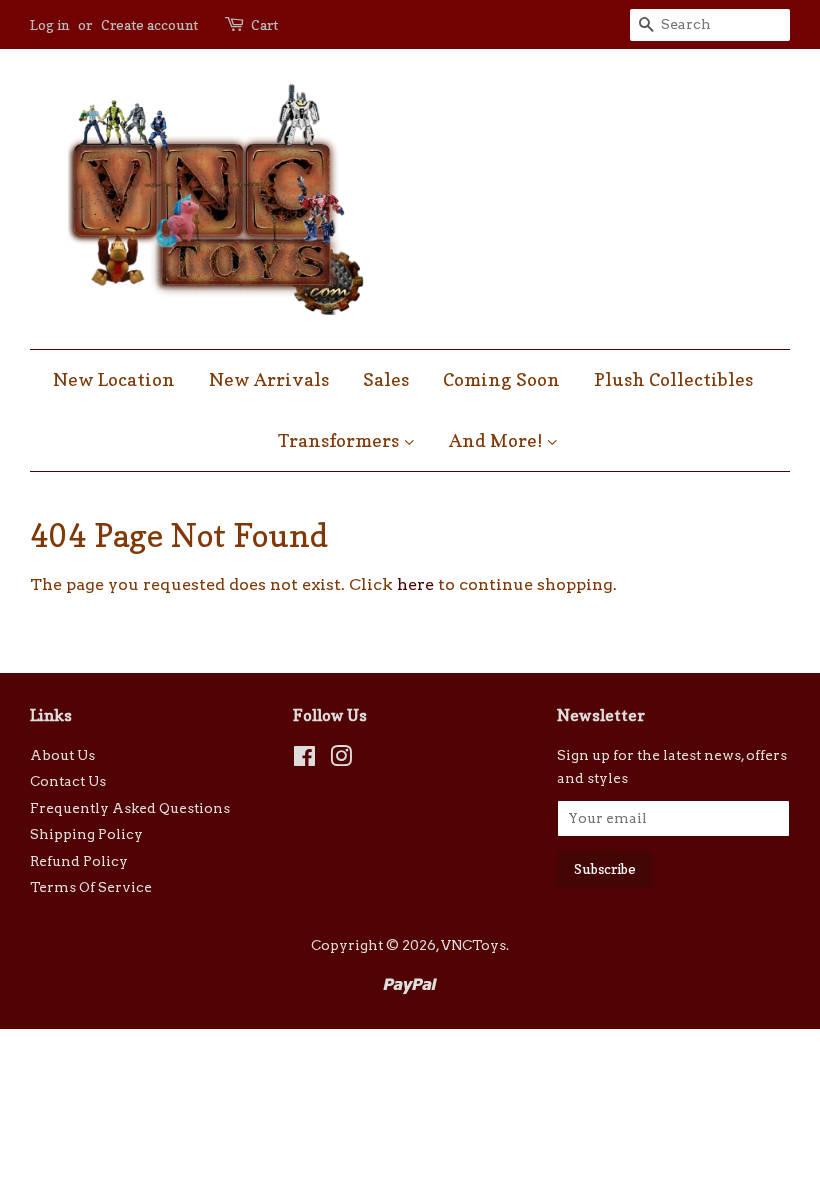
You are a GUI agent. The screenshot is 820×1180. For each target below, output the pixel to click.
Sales (386, 379)
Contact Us (68, 781)
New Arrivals (269, 379)
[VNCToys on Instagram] (341, 760)
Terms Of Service (91, 887)
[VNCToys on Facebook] (304, 760)
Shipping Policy (86, 834)
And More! (497, 440)
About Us (62, 755)
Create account (149, 24)
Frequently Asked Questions (130, 808)
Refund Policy (79, 861)
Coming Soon (501, 379)
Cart (264, 24)
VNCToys (473, 945)
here (415, 584)
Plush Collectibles (673, 379)
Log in (49, 24)
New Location (114, 379)
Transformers (340, 440)
